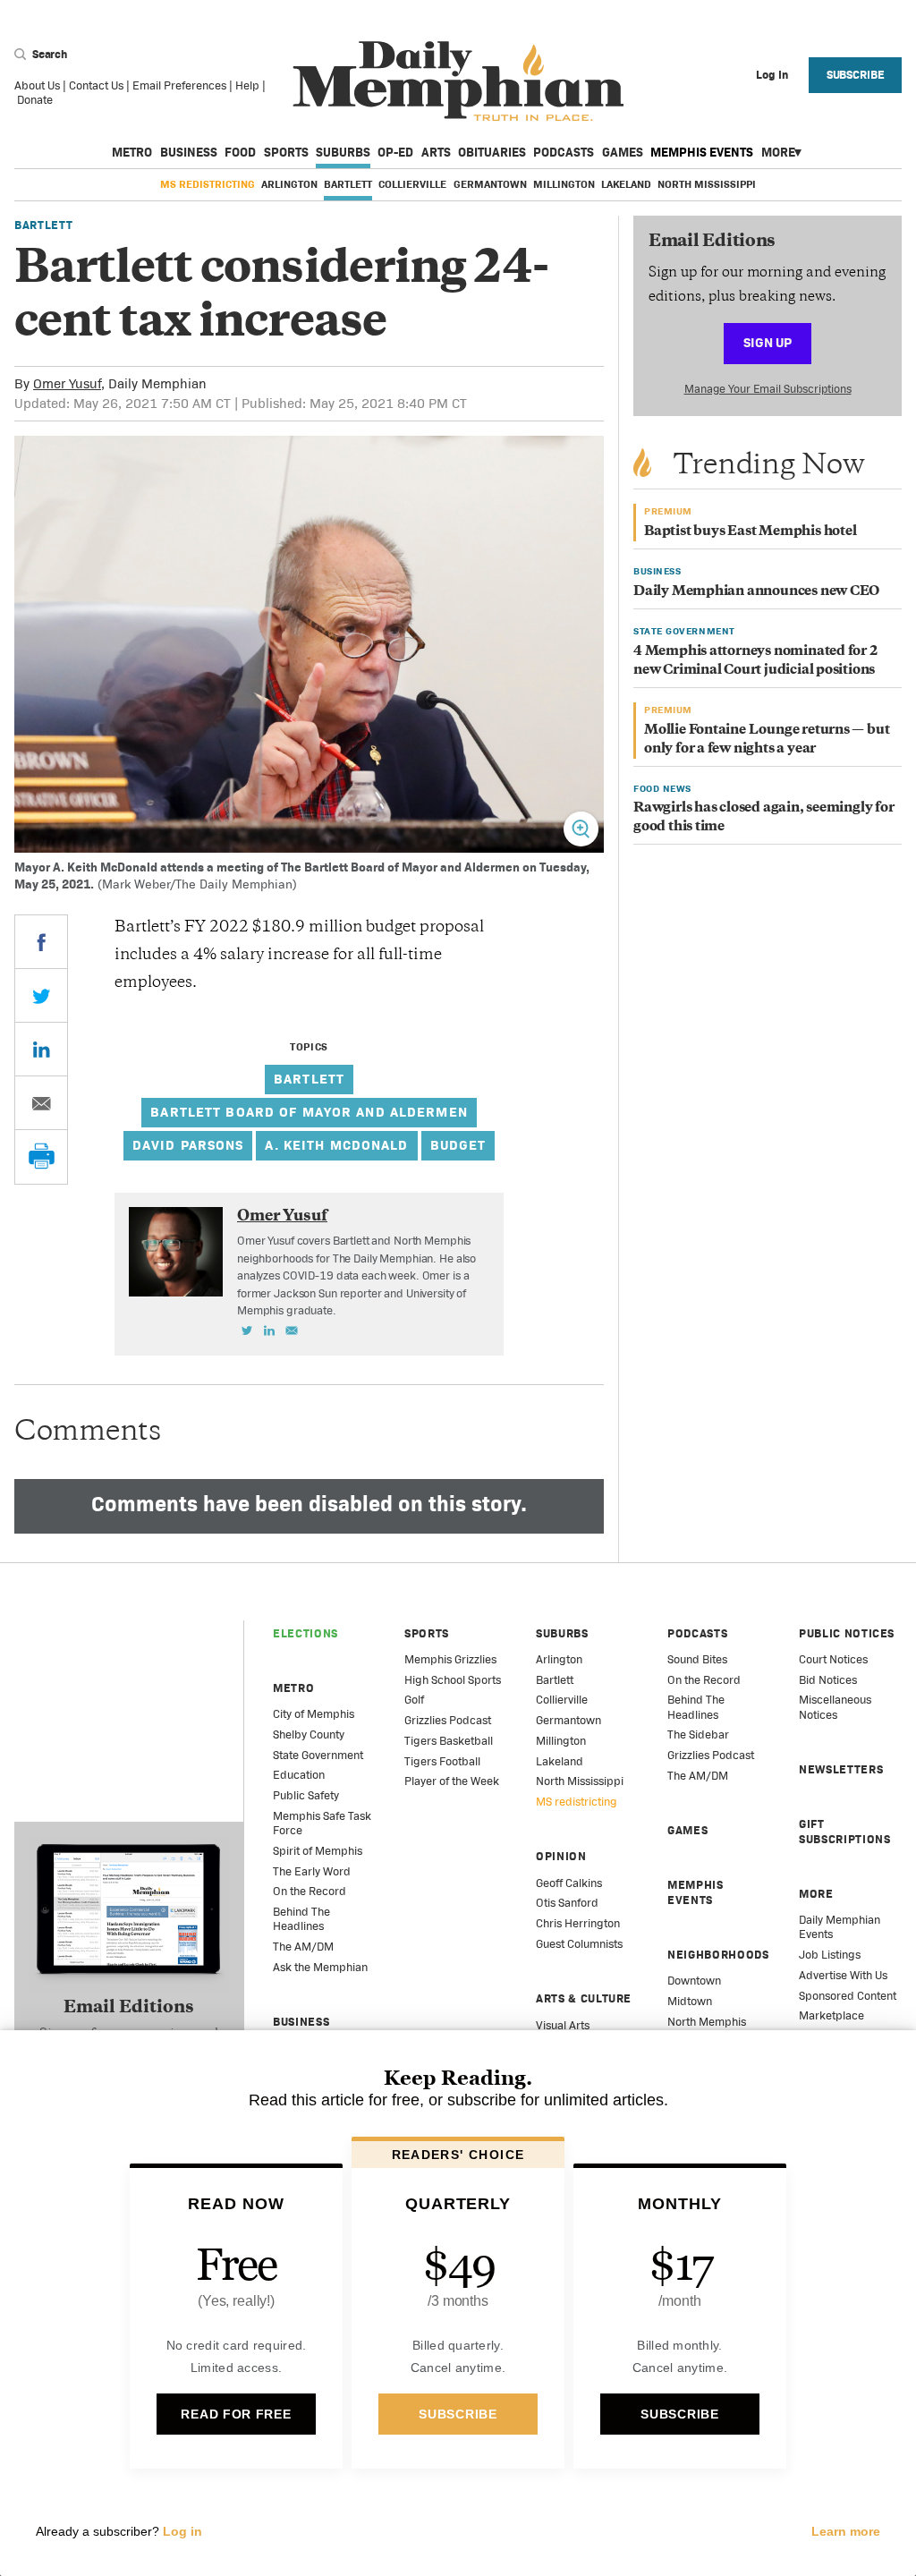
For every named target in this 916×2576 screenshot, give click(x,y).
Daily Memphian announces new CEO (756, 592)
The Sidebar (698, 1734)
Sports (286, 152)
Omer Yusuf (67, 383)
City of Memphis (314, 1714)
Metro (132, 152)
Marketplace (831, 2015)
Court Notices (833, 1659)
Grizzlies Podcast (448, 1720)
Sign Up (768, 342)
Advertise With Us (843, 1975)
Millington (564, 184)
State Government (318, 1755)
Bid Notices (828, 1680)
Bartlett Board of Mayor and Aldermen (309, 1112)
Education (299, 1775)
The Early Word (312, 1871)
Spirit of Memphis (318, 1851)
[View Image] (581, 829)
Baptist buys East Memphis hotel (751, 532)
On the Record (310, 1891)
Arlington (289, 184)
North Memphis (707, 2022)
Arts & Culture (584, 1998)
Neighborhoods (718, 1955)
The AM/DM (303, 1947)
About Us (37, 85)
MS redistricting (208, 184)
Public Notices (847, 1633)
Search (48, 54)
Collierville (412, 184)
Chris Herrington (578, 1923)
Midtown (690, 2001)
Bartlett (348, 184)
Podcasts (564, 152)
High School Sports (453, 1680)
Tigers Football (442, 1761)
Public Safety (306, 1795)
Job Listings (830, 1955)
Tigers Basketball (449, 1741)
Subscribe (856, 75)
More (778, 152)
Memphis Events (702, 152)
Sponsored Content (848, 1996)
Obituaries (492, 152)
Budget (458, 1145)
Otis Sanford (567, 1903)
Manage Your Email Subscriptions (768, 389)
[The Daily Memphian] (458, 82)
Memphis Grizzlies (450, 1659)
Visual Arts (563, 2025)
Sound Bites (697, 1659)
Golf (414, 1700)
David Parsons (188, 1145)
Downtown (694, 1981)
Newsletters (841, 1769)
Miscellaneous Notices (835, 1707)
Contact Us (96, 85)
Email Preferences (179, 85)
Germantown (490, 184)
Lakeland (626, 184)
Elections (305, 1633)
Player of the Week (452, 1781)
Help (247, 85)
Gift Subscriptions (844, 1831)
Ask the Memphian (320, 1967)
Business (189, 152)
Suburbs (343, 152)
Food (240, 152)
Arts (436, 152)
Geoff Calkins (569, 1883)
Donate (35, 100)
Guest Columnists (579, 1944)
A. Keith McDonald (336, 1145)
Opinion (561, 1856)
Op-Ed (395, 152)
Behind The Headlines (301, 1919)
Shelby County (309, 1734)
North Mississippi (707, 184)
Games (623, 152)
